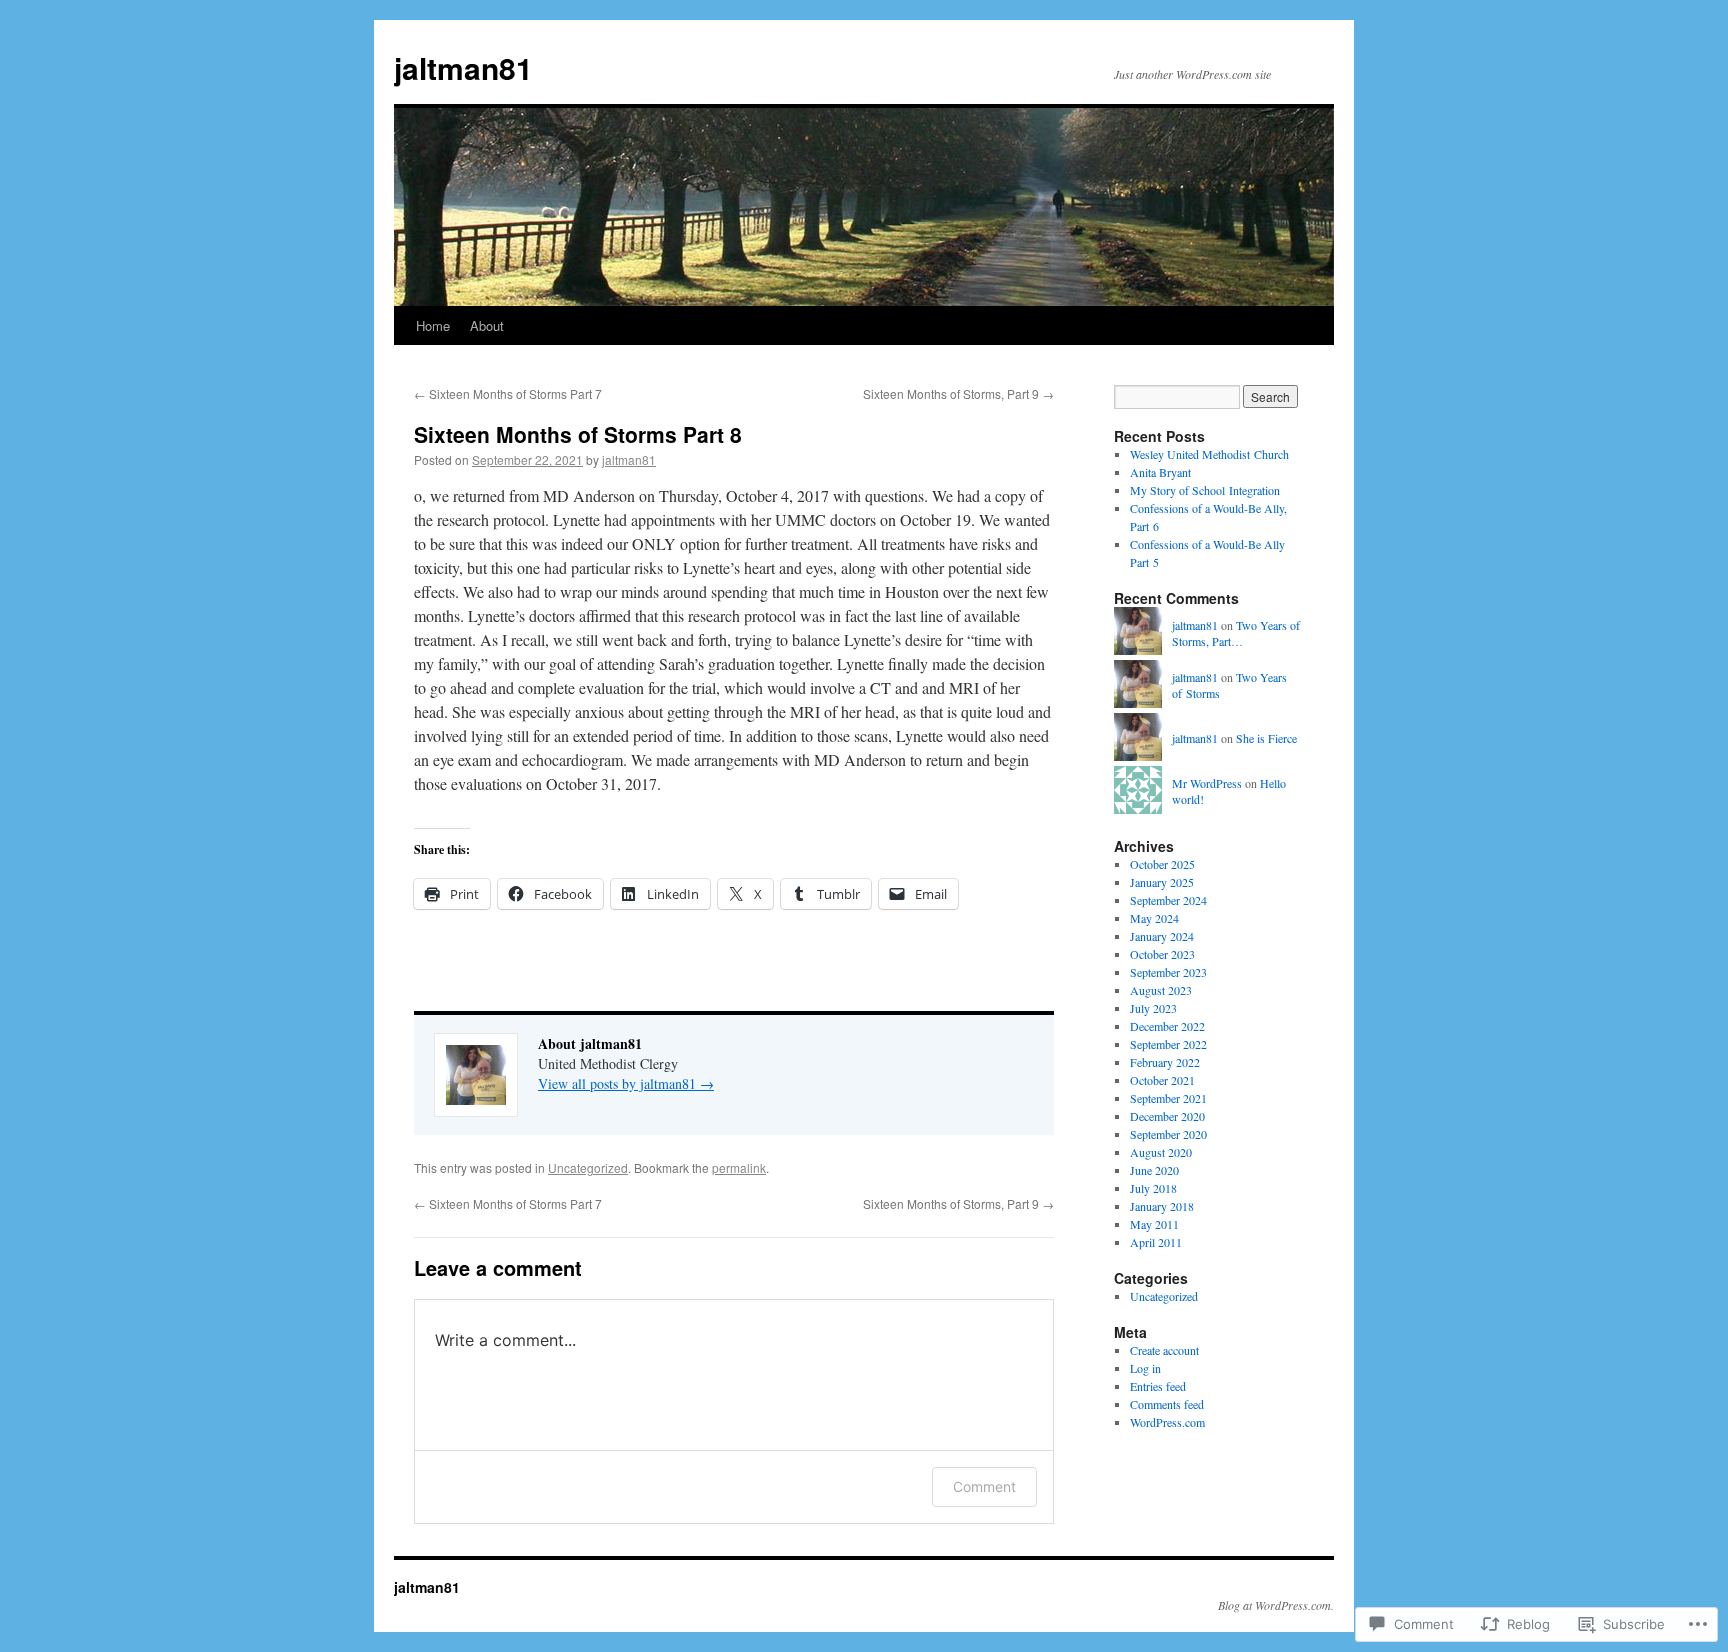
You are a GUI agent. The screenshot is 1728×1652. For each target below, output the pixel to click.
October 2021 (1162, 1080)
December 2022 (1167, 1026)
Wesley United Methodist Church (1209, 454)
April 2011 (1156, 1242)
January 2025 (1162, 882)
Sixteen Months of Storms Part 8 (578, 434)
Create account (1164, 1350)
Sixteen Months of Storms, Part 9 (958, 393)
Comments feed (1167, 1404)
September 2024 (1168, 900)
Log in (1145, 1368)
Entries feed (1158, 1386)
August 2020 (1161, 1152)
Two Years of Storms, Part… (1236, 633)
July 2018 (1153, 1188)
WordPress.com (1167, 1422)
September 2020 (1168, 1134)
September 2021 (1168, 1098)
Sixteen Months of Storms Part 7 (508, 393)
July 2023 (1153, 1008)
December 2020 (1167, 1116)
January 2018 (1162, 1206)
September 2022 (1168, 1044)
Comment (984, 1486)
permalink (739, 1167)
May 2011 (1154, 1224)
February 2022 (1165, 1062)
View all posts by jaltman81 (626, 1083)
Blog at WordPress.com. (1276, 1605)
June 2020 (1154, 1170)
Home (433, 325)
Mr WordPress (1207, 783)
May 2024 (1154, 918)
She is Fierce (1266, 738)
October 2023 (1162, 954)
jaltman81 (463, 67)
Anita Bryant (1160, 472)
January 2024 (1162, 936)
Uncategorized (588, 1167)
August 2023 (1161, 990)
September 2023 (1168, 972)
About (487, 325)
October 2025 (1162, 864)
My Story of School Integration (1205, 490)
